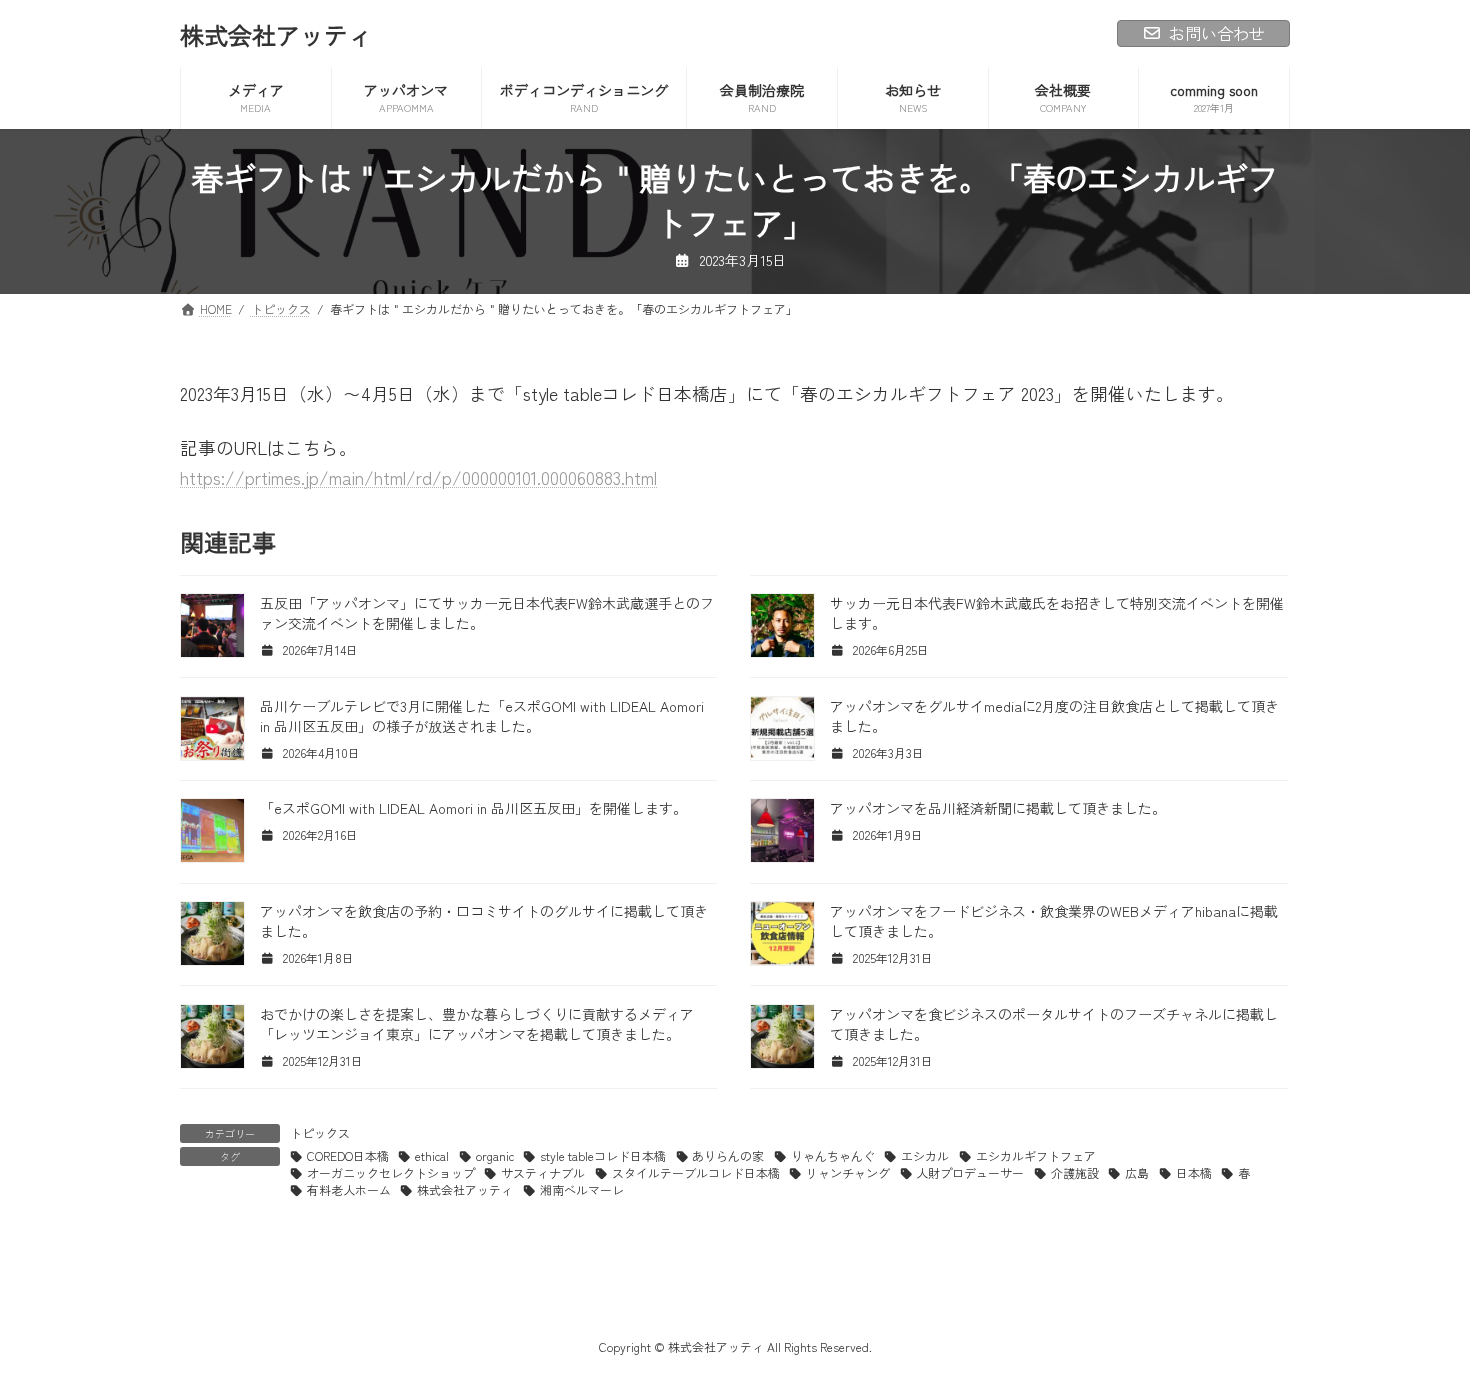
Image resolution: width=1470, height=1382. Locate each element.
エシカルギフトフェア (1036, 1155)
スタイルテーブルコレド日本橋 (696, 1172)
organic (495, 1155)
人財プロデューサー (970, 1172)
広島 (1137, 1172)
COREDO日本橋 (348, 1155)
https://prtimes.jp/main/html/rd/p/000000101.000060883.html (418, 477)
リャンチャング (848, 1172)
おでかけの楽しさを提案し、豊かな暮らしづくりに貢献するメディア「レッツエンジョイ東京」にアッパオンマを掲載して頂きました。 (477, 1024)
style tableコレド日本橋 (603, 1155)
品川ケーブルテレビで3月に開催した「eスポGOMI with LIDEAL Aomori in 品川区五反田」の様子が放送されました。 (482, 716)
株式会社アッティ (465, 1189)
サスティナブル (543, 1172)
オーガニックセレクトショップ (391, 1172)
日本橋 (1194, 1172)
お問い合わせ (1217, 33)
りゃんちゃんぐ (833, 1155)
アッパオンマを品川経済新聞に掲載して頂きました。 (998, 808)
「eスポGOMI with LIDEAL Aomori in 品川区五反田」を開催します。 (473, 808)
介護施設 (1075, 1172)
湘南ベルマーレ (582, 1189)
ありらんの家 (728, 1155)
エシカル (925, 1155)
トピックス (320, 1132)
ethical (432, 1155)
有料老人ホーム (349, 1189)
